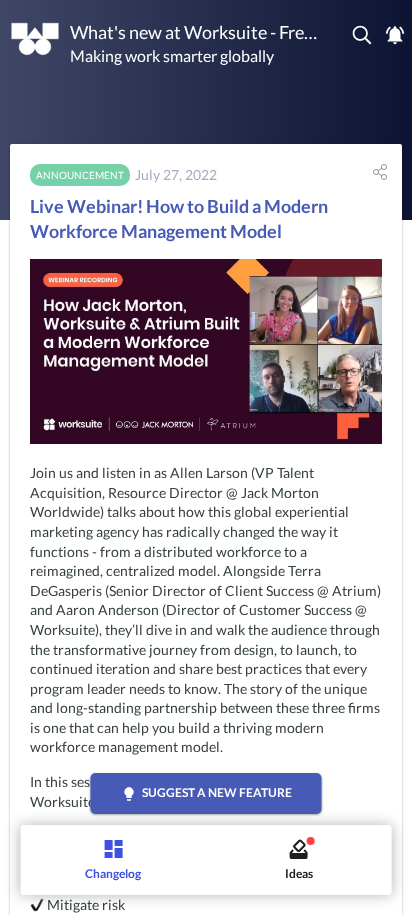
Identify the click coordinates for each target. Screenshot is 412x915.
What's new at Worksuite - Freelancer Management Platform (194, 32)
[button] (363, 35)
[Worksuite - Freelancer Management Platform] (35, 39)
